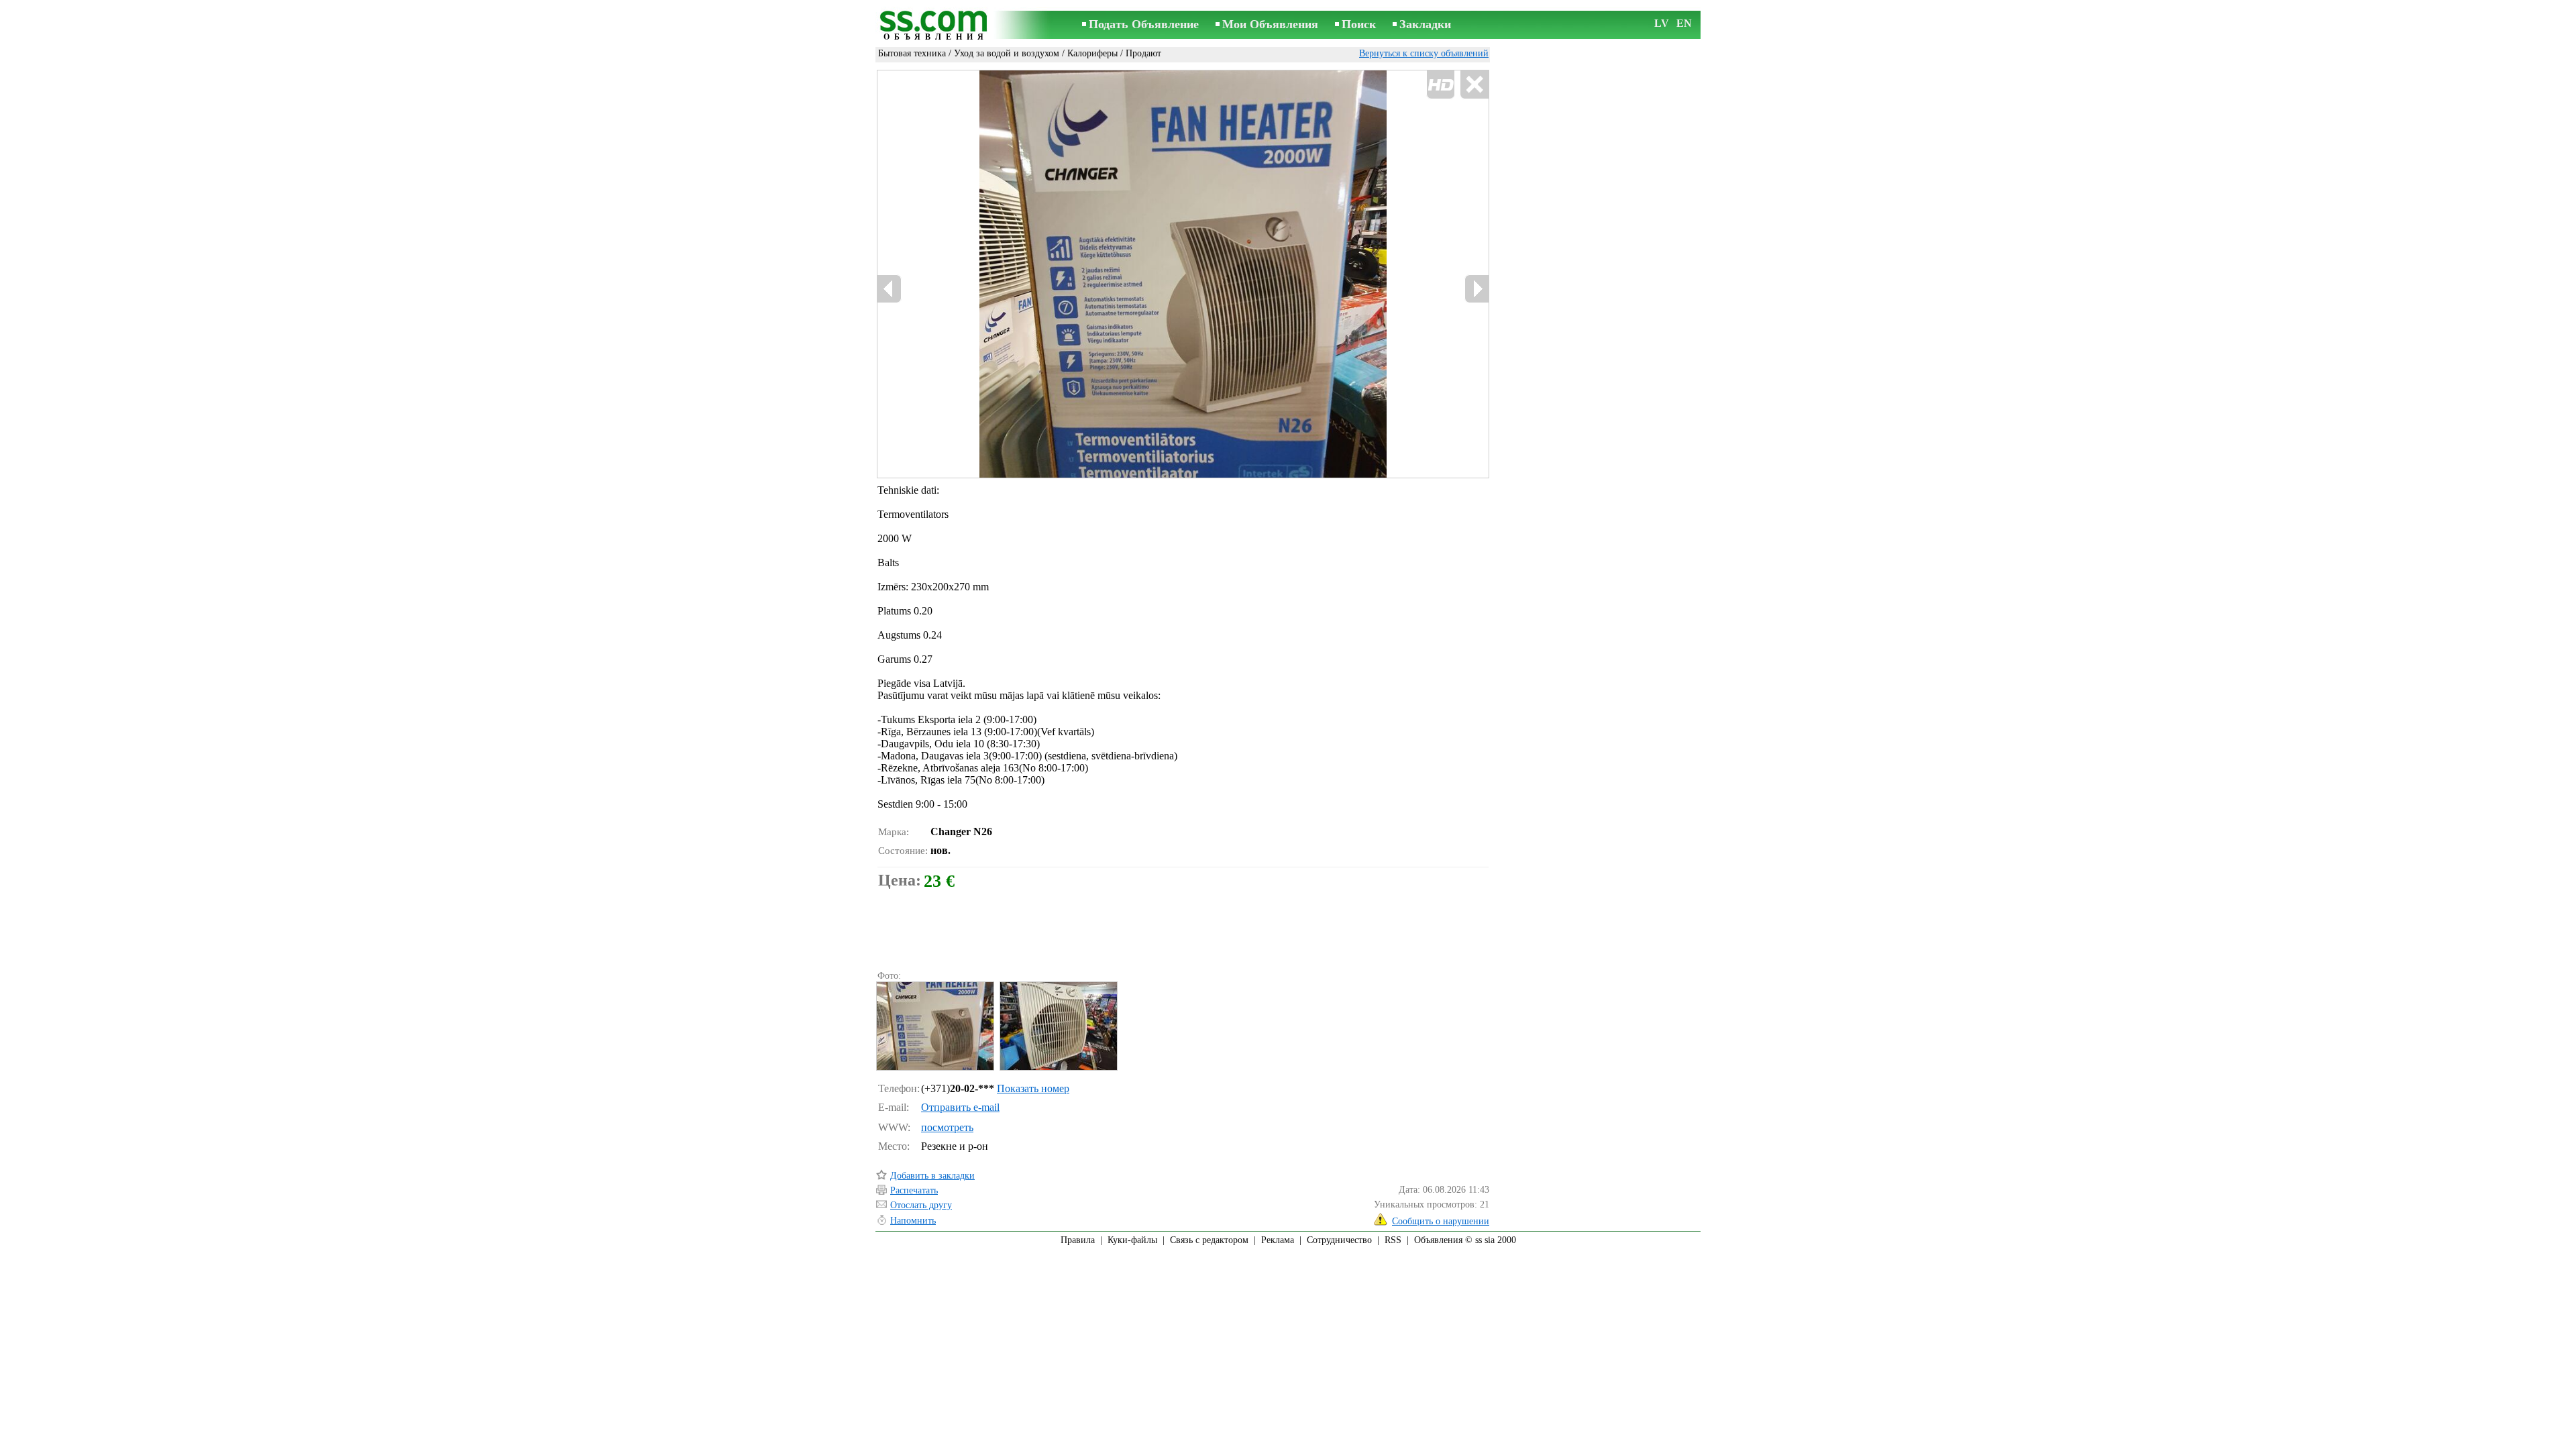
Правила (1078, 1240)
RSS (1393, 1240)
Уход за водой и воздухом (1007, 53)
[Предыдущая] (1020, 274)
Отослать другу (921, 1205)
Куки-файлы (1132, 1240)
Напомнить (913, 1221)
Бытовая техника (912, 53)
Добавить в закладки (932, 1176)
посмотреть (947, 1127)
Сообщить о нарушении (1441, 1221)
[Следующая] (1477, 289)
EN (1684, 23)
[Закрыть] (1474, 85)
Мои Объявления (1270, 24)
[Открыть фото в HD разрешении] (1183, 274)
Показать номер (1033, 1088)
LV (1662, 23)
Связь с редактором (1209, 1240)
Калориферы (1092, 53)
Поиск (1359, 24)
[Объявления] (936, 26)
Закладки (1425, 24)
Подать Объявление (1144, 24)
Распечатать (914, 1190)
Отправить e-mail (960, 1107)
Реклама (1278, 1240)
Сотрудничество (1339, 1240)
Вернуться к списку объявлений (1424, 53)
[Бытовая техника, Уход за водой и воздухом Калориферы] (934, 1026)
